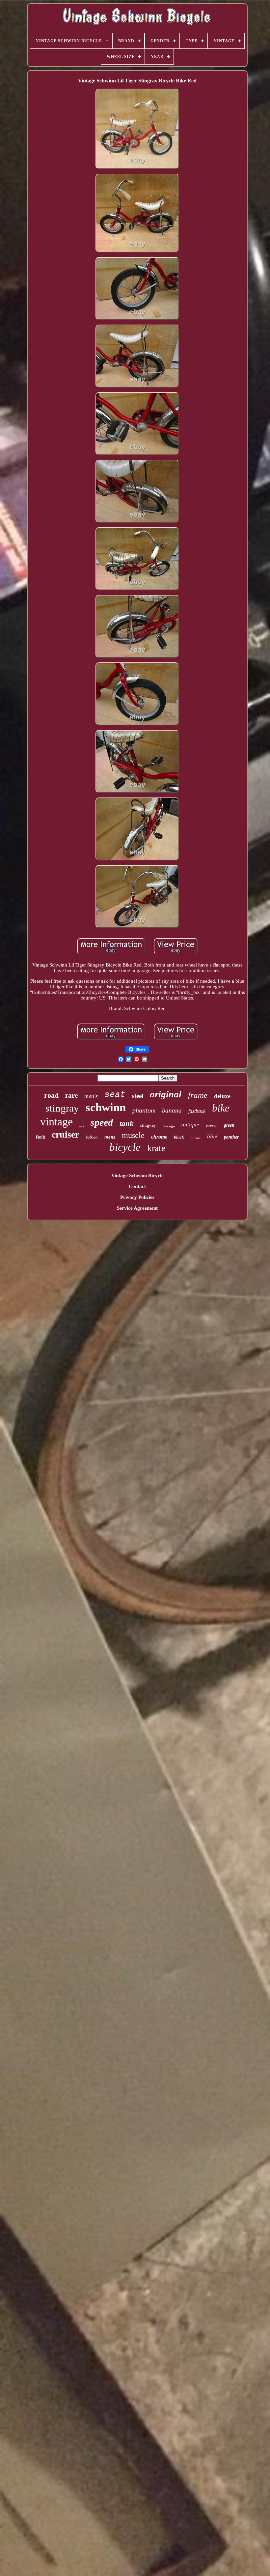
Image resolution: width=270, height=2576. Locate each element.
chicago (169, 1126)
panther (231, 1137)
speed (102, 1122)
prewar (212, 1125)
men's (91, 1096)
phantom (144, 1110)
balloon (92, 1137)
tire (82, 1126)
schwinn (106, 1107)
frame (198, 1095)
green (229, 1125)
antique (190, 1125)
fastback (197, 1111)
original (166, 1094)
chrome (159, 1137)
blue (212, 1136)
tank (127, 1124)
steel (138, 1096)
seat (115, 1095)
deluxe (222, 1096)
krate (156, 1148)
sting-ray (148, 1125)
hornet (196, 1138)
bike (221, 1108)
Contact (137, 1186)
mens (110, 1137)
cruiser (65, 1134)
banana (172, 1110)
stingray (62, 1108)
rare (71, 1095)
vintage (56, 1122)
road (51, 1095)
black (179, 1137)
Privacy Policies (137, 1197)
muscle (133, 1135)
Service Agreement (137, 1208)
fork (40, 1137)
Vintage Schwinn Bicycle (137, 1175)
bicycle (125, 1147)
